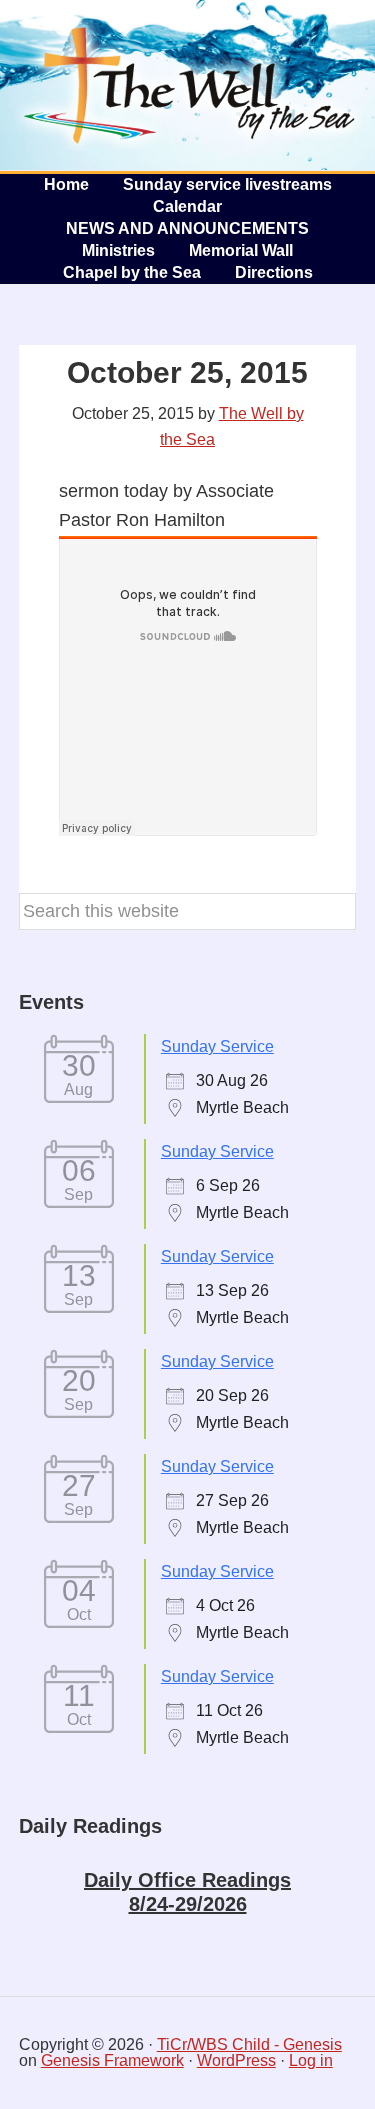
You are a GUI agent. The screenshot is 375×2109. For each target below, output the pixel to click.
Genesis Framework (112, 2060)
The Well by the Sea (190, 85)
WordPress (236, 2060)
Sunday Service (217, 1046)
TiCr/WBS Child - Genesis (249, 2044)
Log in (311, 2060)
